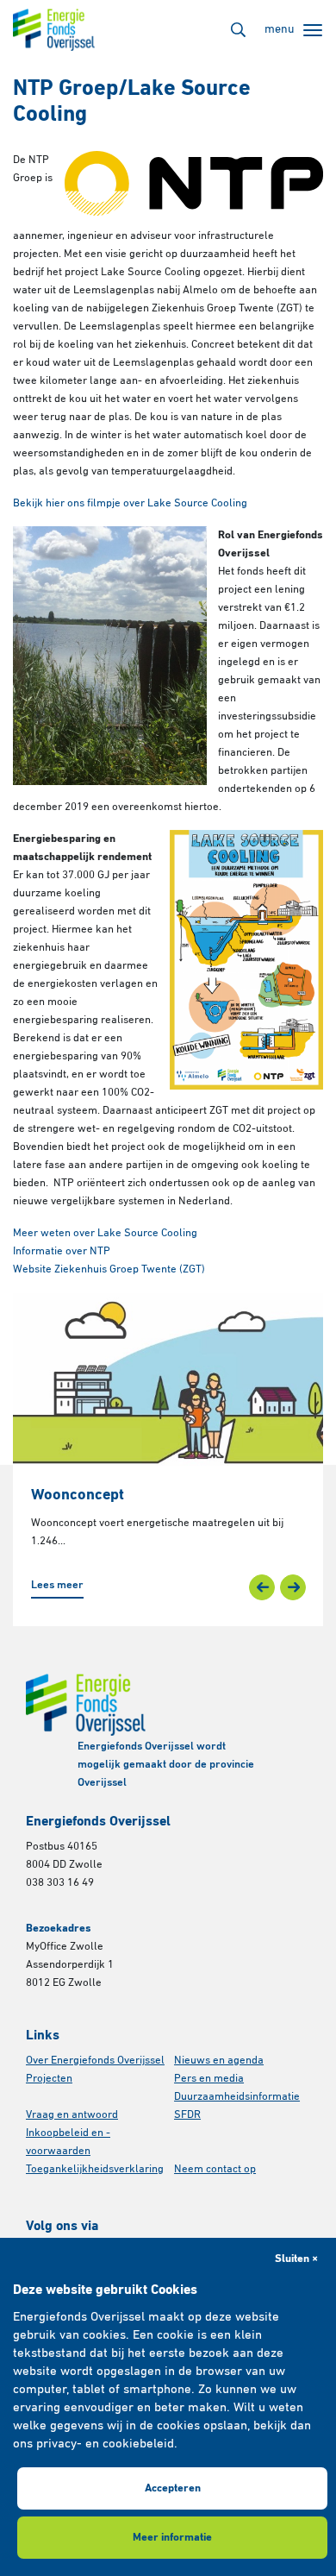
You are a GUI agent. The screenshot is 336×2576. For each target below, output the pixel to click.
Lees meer (57, 1585)
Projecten (49, 2079)
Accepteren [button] (173, 2488)
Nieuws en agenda (219, 2061)
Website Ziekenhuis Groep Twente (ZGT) (109, 1269)
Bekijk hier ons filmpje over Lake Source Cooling (130, 503)
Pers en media (209, 2079)
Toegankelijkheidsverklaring (95, 2169)
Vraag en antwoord (72, 2115)
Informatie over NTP (62, 1251)
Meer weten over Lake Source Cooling (105, 1233)
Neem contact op (215, 2169)
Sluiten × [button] (296, 2259)
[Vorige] (262, 1587)
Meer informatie (172, 2538)
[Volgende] (293, 1587)
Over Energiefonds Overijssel (95, 2061)
